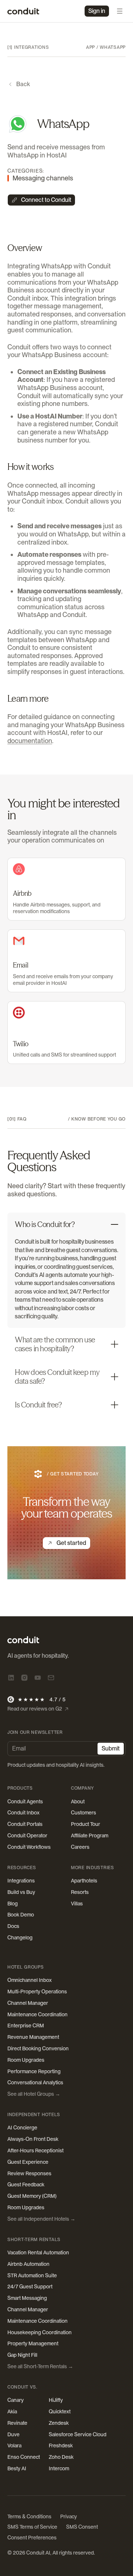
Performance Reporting (34, 2071)
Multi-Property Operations (37, 1992)
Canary (16, 2400)
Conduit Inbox (23, 1813)
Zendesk (59, 2423)
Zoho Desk (61, 2457)
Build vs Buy (21, 1892)
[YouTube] (38, 1678)
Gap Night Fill (22, 2355)
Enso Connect (24, 2457)
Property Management (33, 2343)
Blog (13, 1904)
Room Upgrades (26, 2060)
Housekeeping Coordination (40, 2332)
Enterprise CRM (26, 2026)
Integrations (21, 1881)
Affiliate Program (90, 1836)
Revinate (17, 2423)
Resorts (80, 1892)
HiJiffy (56, 2400)
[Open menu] (120, 11)
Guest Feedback (26, 2184)
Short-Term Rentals (34, 2240)
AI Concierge (22, 2128)
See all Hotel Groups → (34, 2094)
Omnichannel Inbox (30, 1980)
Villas (77, 1904)
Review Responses (29, 2173)
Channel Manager (28, 2003)
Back (23, 84)
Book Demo (21, 1915)
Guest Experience (28, 2162)
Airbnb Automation (28, 2264)
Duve (13, 2434)
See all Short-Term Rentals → (40, 2366)
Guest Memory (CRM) (32, 2196)
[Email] (51, 1678)
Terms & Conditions (29, 2516)
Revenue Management (33, 2037)
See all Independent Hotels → (41, 2219)
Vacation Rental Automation (38, 2253)
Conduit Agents (25, 1801)
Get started (71, 1543)
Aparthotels (84, 1881)
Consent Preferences (32, 2538)
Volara (14, 2445)
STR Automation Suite (32, 2275)
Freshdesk (61, 2445)
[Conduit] (23, 11)
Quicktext (60, 2411)
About (78, 1801)
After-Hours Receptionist (35, 2150)
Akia (12, 2411)
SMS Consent (82, 2527)
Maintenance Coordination (37, 2014)
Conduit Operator (27, 1836)
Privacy (69, 2516)
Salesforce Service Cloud (78, 2434)
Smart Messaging (27, 2298)
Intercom (59, 2468)
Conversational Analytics (35, 2082)
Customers (83, 1813)
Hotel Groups (26, 1967)
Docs (13, 1926)
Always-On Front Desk (33, 2139)
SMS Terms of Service (32, 2527)
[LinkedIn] (11, 1678)
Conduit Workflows (29, 1847)
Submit (111, 1748)
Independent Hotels (34, 2115)
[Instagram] (24, 1678)
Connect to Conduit (46, 200)
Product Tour (86, 1824)
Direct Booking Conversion (38, 2048)
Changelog (20, 1938)
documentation (30, 741)
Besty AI (17, 2468)
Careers (80, 1847)
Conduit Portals (25, 1824)
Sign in (97, 11)
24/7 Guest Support (30, 2287)
